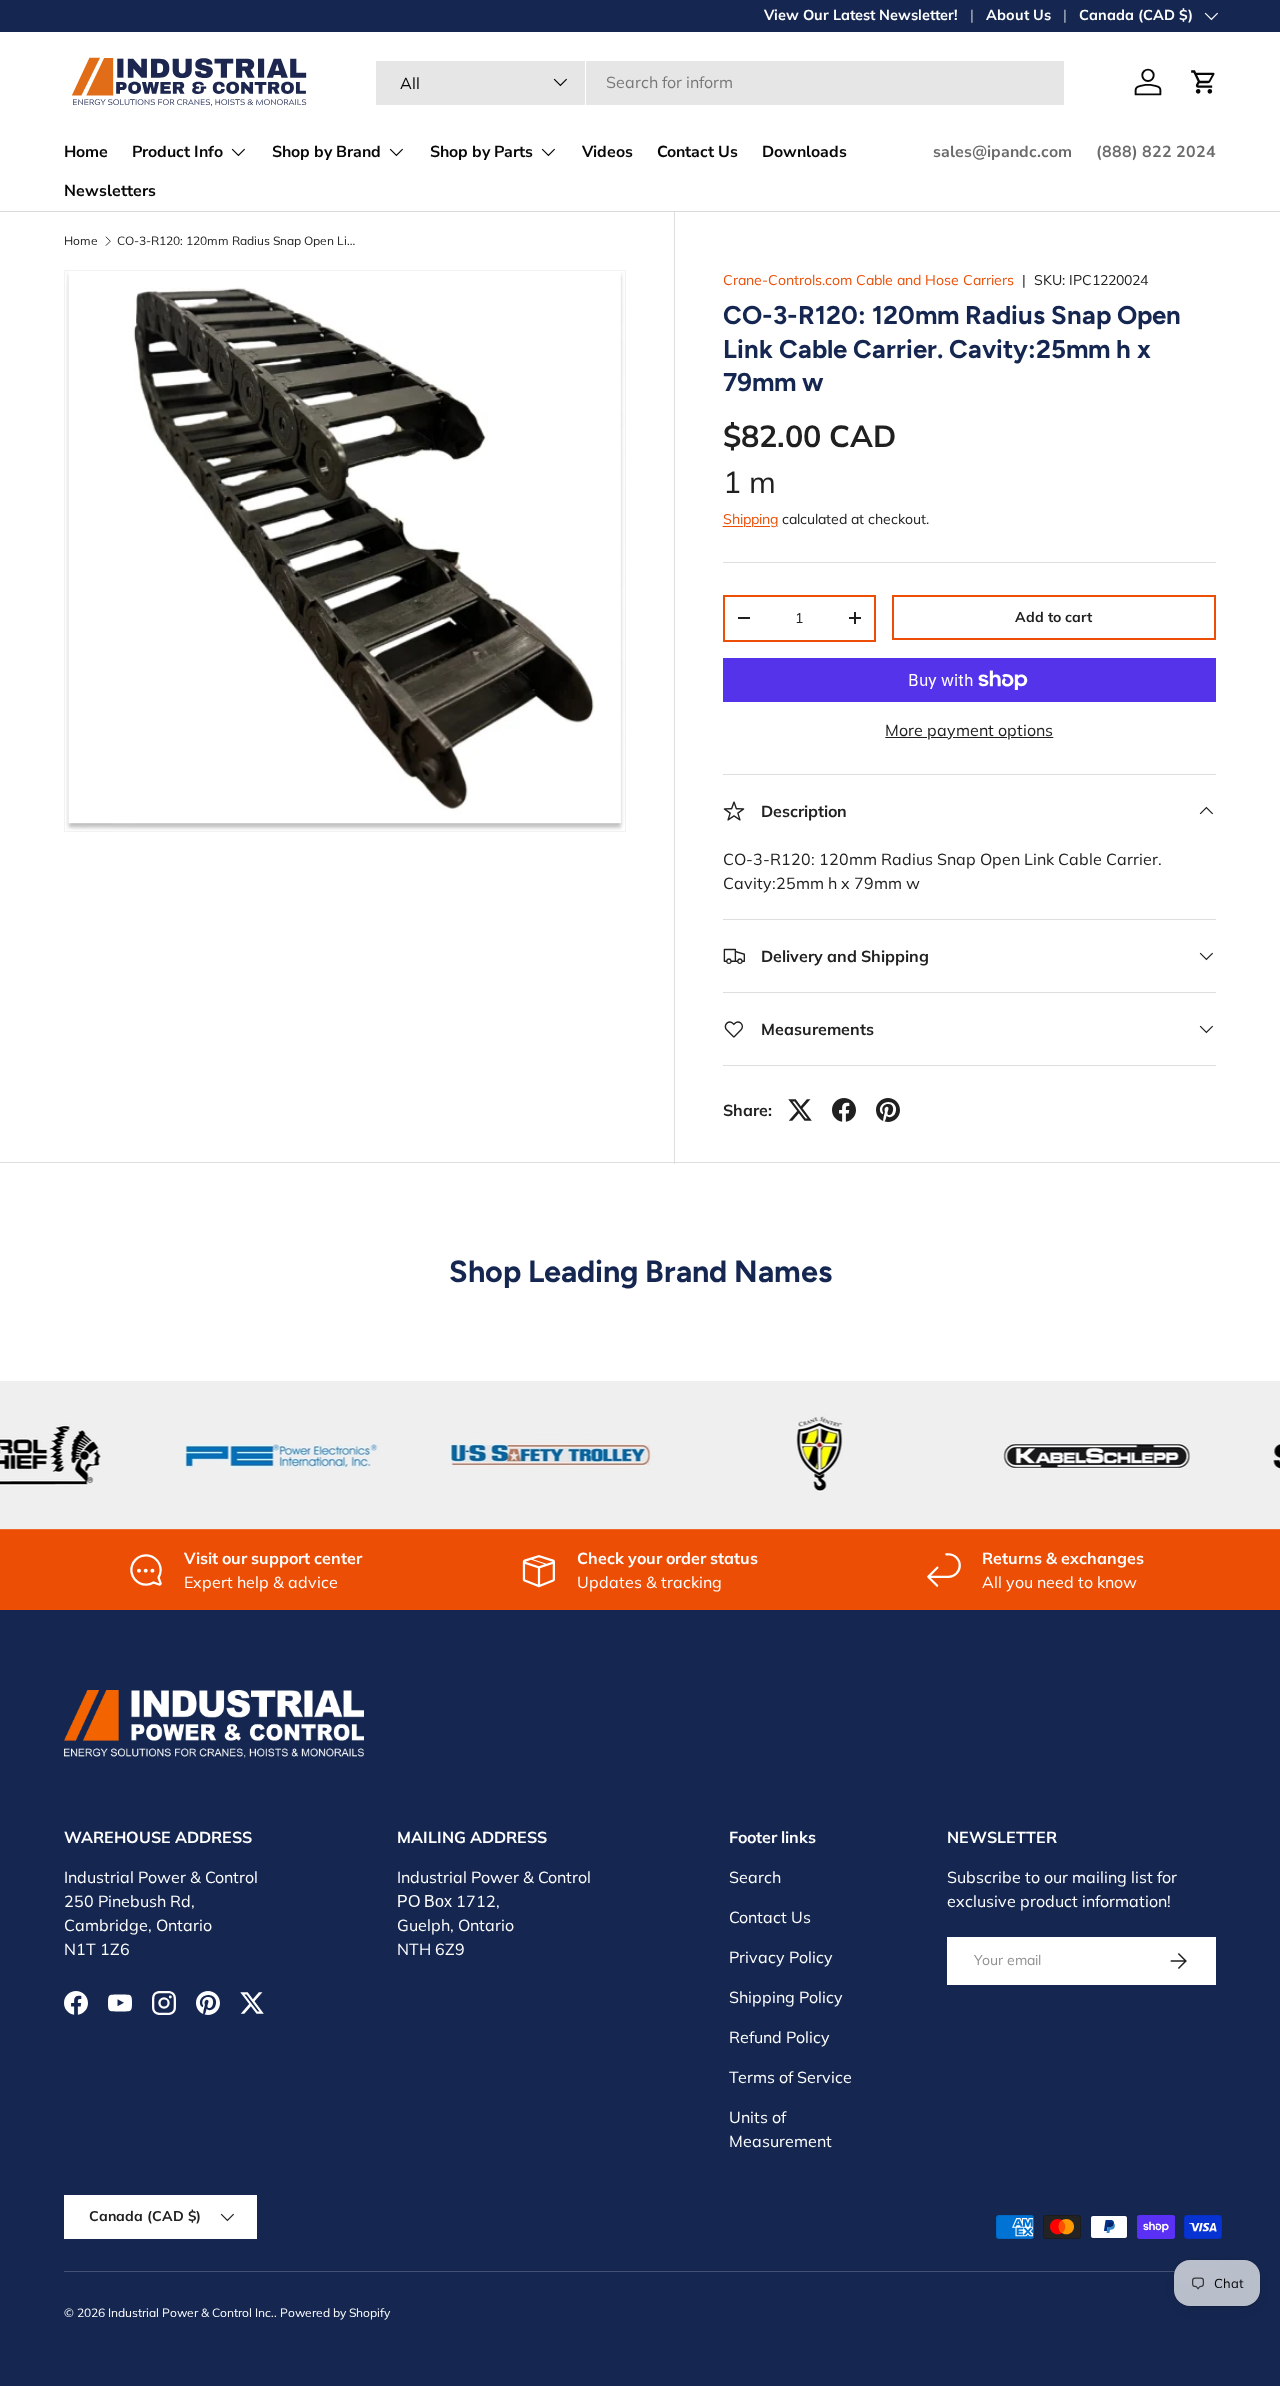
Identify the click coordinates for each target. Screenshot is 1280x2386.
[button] (1204, 82)
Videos (607, 152)
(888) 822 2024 (1156, 152)
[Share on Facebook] (844, 1110)
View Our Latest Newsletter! (861, 15)
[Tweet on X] (800, 1110)
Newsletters (110, 191)
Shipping (750, 519)
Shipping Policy (786, 1997)
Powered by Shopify (335, 2312)
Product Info (177, 152)
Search (755, 1877)
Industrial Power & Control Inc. (191, 2312)
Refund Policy (779, 2037)
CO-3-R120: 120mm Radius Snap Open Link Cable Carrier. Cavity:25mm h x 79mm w (237, 241)
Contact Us (697, 152)
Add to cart (1053, 617)
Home (86, 152)
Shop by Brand (326, 152)
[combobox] (720, 82)
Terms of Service (790, 2077)
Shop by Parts (481, 152)
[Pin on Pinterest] (888, 1110)
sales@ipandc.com (1002, 152)
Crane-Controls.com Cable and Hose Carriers (868, 280)
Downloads (804, 152)
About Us (1018, 15)
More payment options (969, 730)
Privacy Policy (781, 1957)
